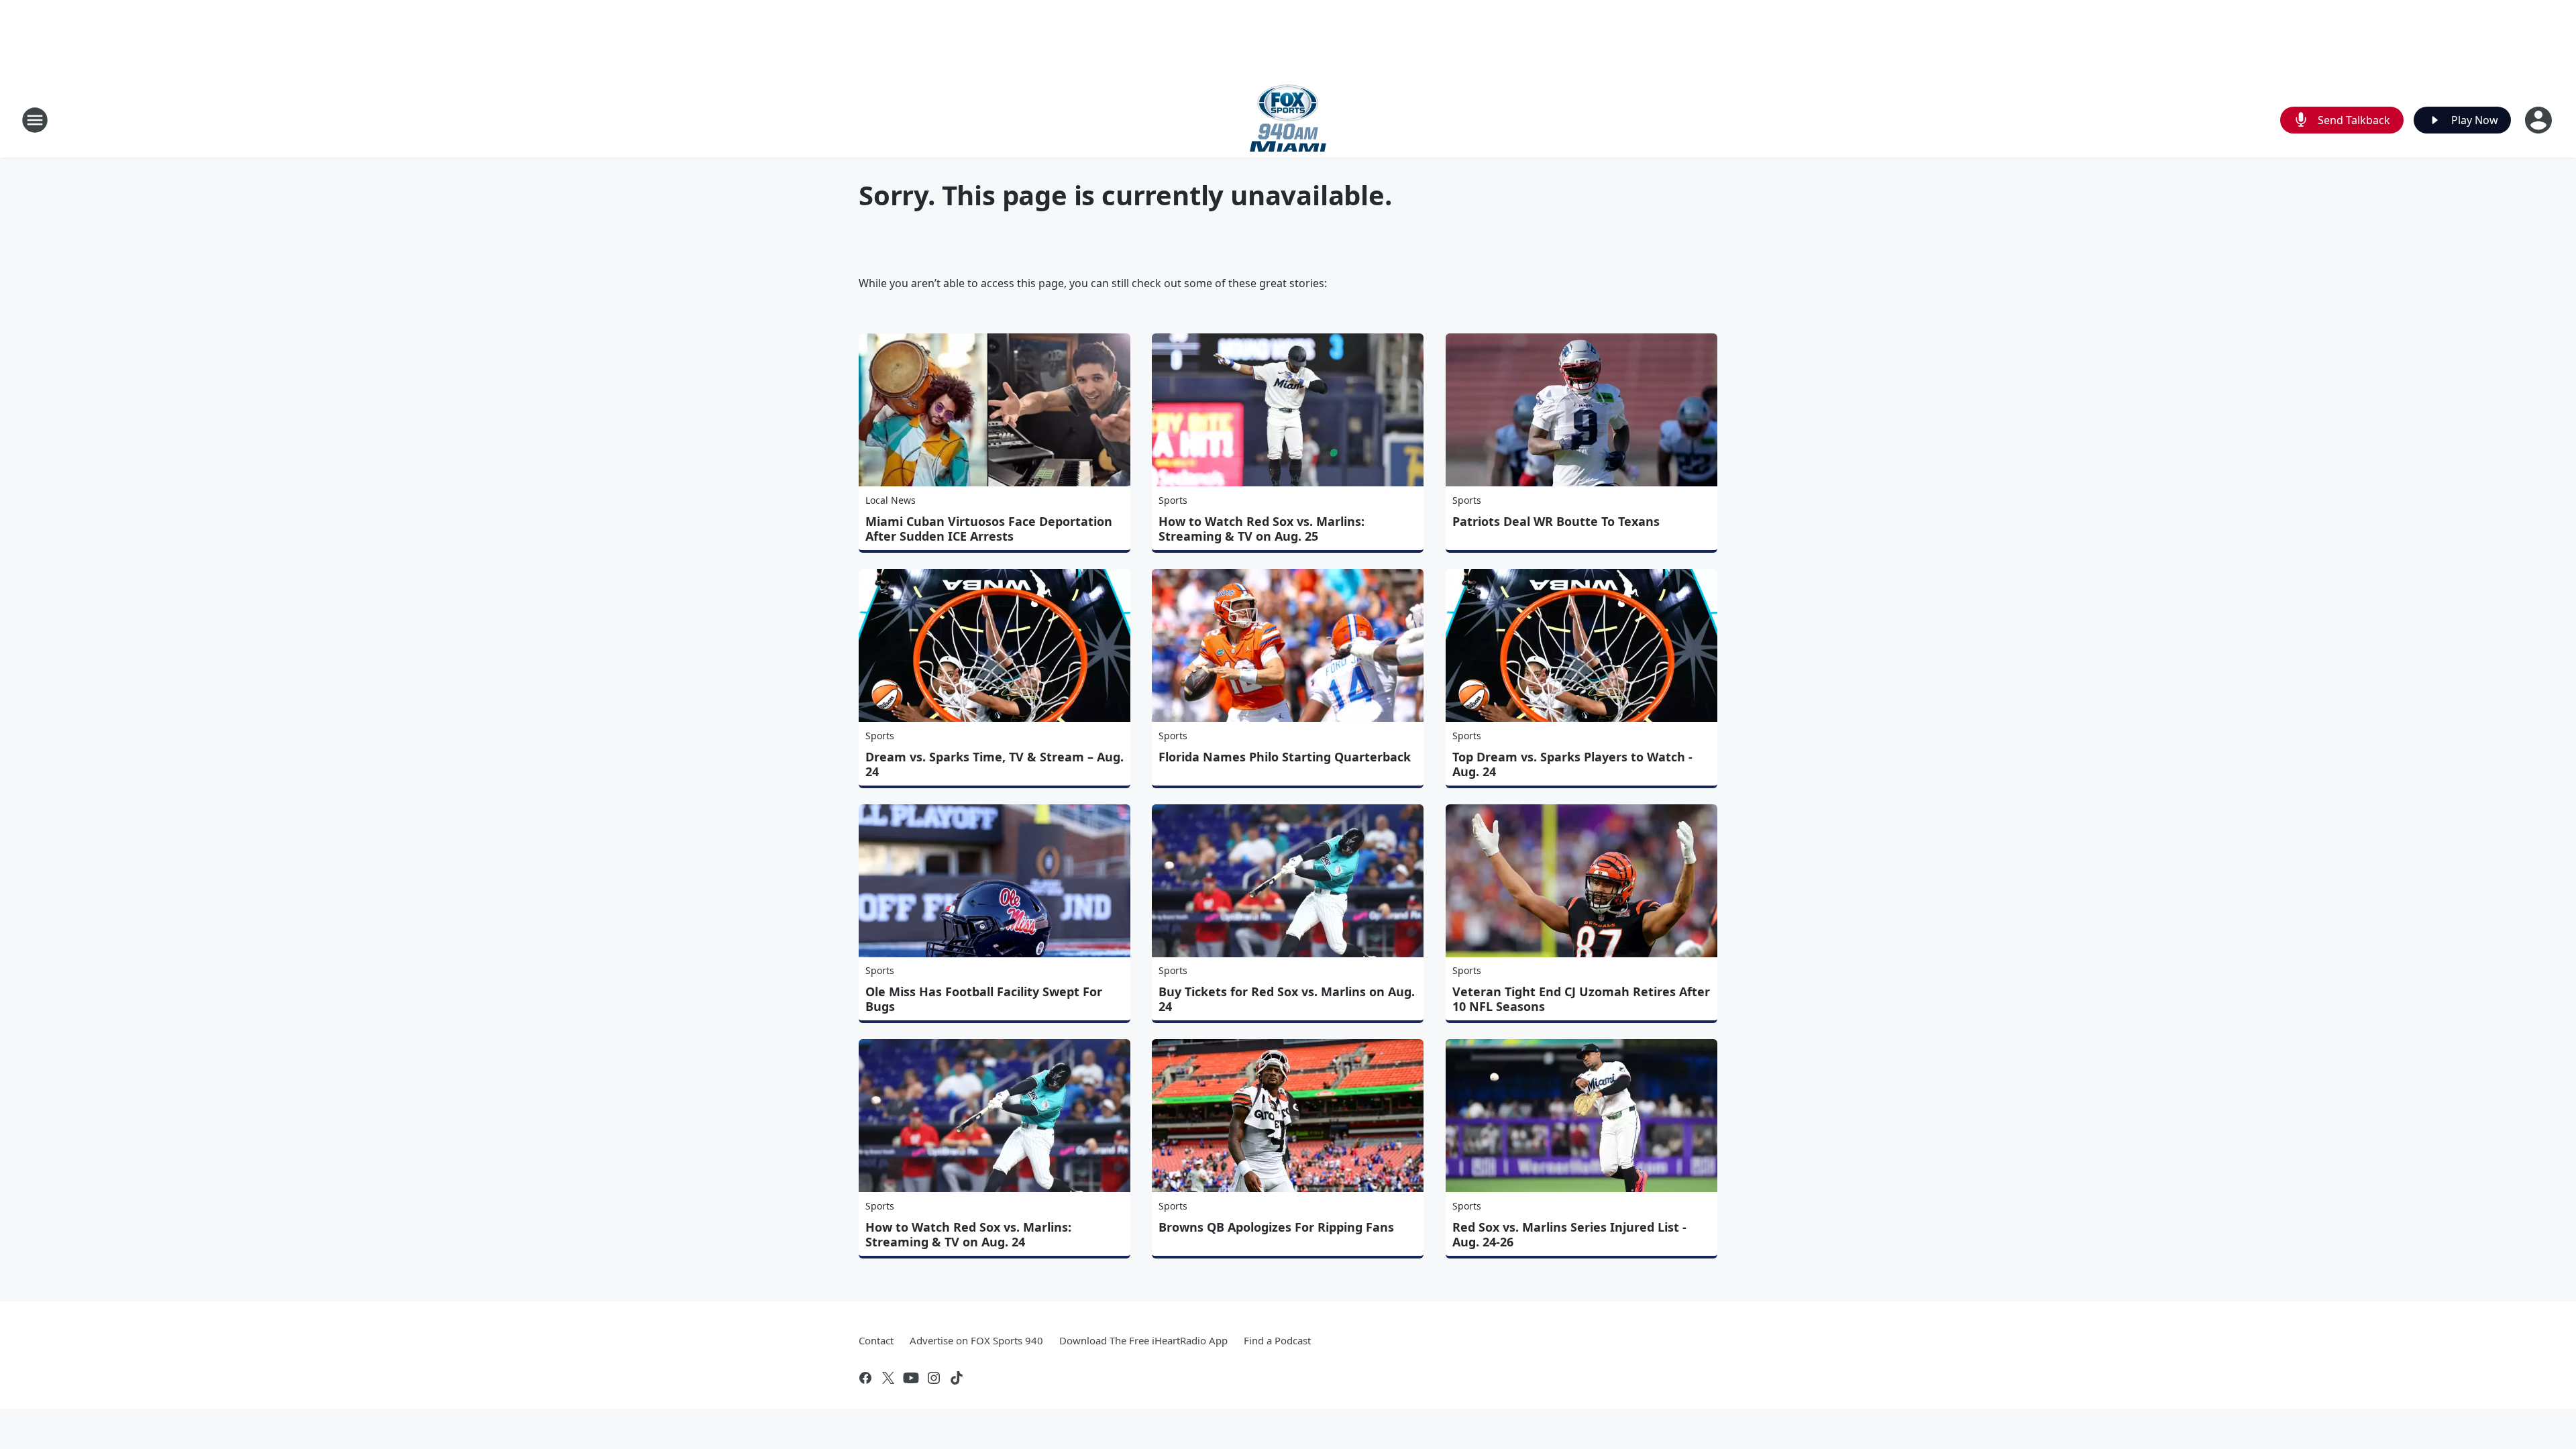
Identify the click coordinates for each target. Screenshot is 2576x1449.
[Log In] (2540, 120)
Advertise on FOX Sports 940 (976, 1340)
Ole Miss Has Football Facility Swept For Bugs (984, 999)
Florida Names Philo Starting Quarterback (1285, 757)
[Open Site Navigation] (35, 120)
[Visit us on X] (888, 1378)
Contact (876, 1340)
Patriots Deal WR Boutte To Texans (1556, 521)
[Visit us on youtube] (911, 1378)
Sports (1173, 500)
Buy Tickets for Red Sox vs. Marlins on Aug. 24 (1287, 999)
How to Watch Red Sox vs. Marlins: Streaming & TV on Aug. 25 (1262, 529)
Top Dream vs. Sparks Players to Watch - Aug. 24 (1572, 764)
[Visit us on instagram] (934, 1378)
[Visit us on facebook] (865, 1378)
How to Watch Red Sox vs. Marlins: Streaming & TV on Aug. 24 (968, 1234)
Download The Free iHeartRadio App (1143, 1340)
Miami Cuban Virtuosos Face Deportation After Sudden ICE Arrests (989, 529)
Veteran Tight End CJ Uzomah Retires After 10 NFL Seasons (1581, 999)
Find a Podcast (1277, 1340)
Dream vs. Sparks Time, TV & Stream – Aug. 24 (995, 764)
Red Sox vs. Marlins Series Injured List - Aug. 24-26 (1569, 1234)
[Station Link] (1288, 120)
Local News (891, 500)
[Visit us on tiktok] (957, 1378)
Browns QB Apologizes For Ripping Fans (1276, 1227)
